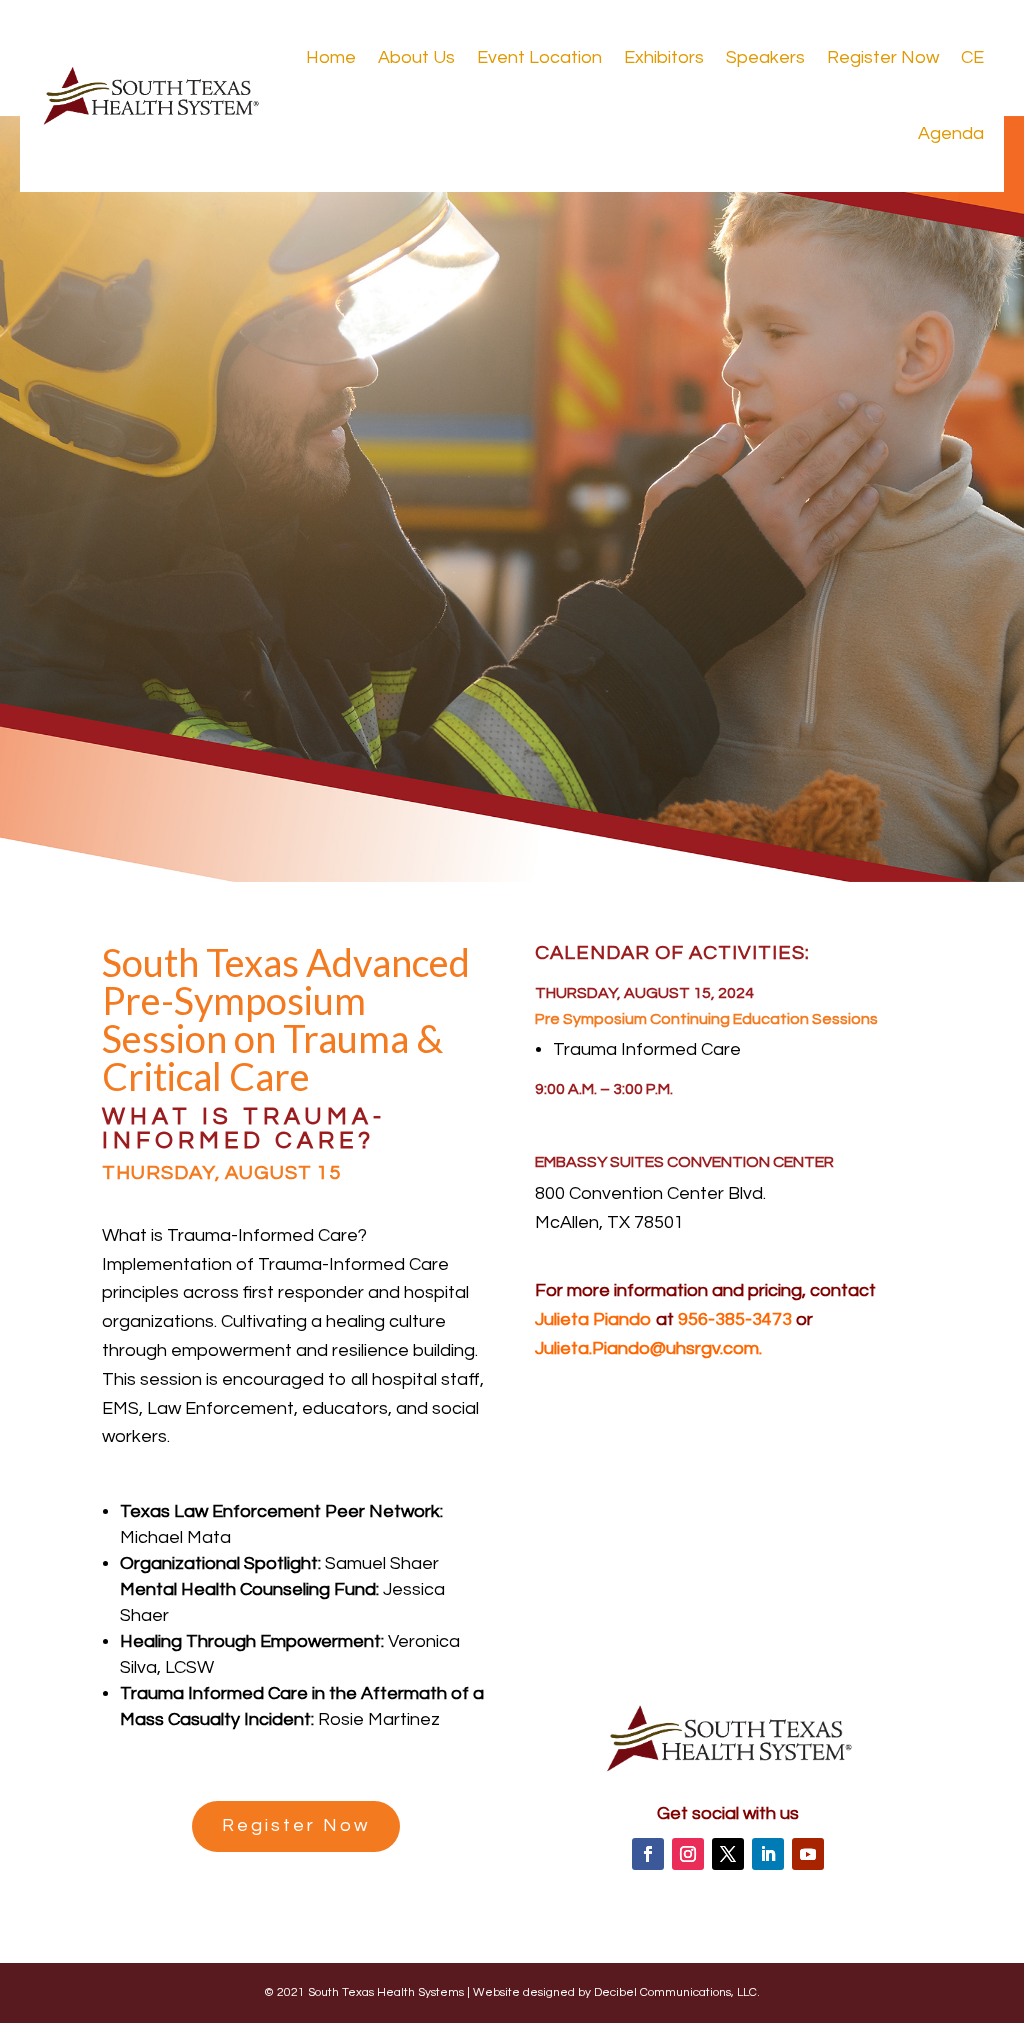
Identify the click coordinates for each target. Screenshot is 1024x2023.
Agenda (951, 133)
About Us (416, 57)
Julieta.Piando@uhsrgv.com (647, 1348)
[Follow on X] (728, 1854)
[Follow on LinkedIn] (768, 1854)
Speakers (765, 57)
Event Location (539, 57)
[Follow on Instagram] (688, 1854)
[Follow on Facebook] (648, 1854)
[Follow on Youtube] (808, 1854)
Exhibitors (664, 57)
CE (972, 57)
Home (331, 57)
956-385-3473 (735, 1319)
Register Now (883, 57)
